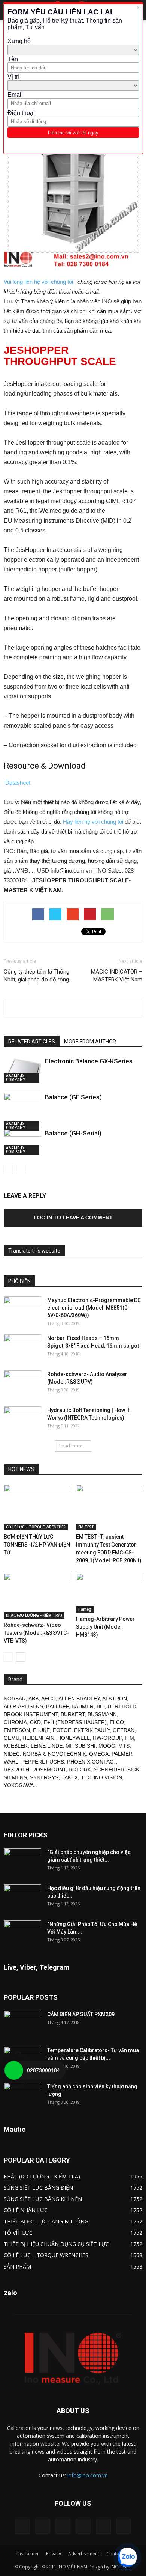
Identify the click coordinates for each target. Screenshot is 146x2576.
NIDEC (12, 1754)
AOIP (10, 1706)
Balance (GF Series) (73, 1097)
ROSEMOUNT (49, 1770)
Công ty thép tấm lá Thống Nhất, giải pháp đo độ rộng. (37, 976)
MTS (124, 1746)
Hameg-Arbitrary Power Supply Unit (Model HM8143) (105, 1627)
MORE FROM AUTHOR (90, 1042)
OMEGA (99, 1754)
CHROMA (15, 1722)
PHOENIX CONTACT (92, 1762)
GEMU (12, 1738)
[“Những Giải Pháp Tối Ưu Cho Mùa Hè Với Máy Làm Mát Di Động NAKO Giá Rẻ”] (22, 1934)
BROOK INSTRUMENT (31, 1714)
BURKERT (73, 1714)
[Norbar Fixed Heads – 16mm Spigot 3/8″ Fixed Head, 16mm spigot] (22, 1348)
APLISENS (31, 1706)
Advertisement (84, 2554)
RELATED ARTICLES (32, 1042)
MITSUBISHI (80, 1746)
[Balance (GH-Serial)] (22, 1142)
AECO (48, 1699)
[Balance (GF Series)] (22, 1112)
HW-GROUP (107, 1738)
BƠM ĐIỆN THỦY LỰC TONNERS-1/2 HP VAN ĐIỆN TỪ (37, 1545)
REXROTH (16, 1770)
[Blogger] (22, 2526)
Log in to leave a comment (73, 1218)
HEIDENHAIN (38, 1738)
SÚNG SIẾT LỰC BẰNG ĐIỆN (38, 2188)
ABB (34, 1699)
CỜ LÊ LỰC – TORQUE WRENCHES (36, 1527)
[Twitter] (103, 2526)
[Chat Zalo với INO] (127, 2557)
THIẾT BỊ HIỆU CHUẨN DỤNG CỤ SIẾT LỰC (56, 2244)
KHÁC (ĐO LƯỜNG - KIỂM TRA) (34, 1615)
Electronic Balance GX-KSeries (89, 1061)
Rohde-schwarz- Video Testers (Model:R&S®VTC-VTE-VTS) (36, 1633)
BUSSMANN (102, 1714)
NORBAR (15, 1699)
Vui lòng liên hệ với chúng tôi (38, 282)
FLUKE (41, 1730)
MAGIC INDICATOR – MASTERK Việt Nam (117, 976)
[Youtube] (124, 2526)
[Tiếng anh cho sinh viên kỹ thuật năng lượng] (22, 2096)
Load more (71, 1446)
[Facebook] (43, 2526)
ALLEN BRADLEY (79, 1699)
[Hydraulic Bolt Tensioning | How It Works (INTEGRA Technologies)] (22, 1420)
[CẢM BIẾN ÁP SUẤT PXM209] (22, 2024)
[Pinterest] (63, 2526)
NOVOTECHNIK (67, 1754)
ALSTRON (115, 1699)
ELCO (117, 1722)
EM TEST (86, 1527)
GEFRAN (124, 1730)
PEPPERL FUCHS (43, 1762)
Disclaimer (28, 2554)
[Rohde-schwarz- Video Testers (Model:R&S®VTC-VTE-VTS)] (37, 1596)
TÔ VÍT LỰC (18, 2233)
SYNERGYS (44, 1777)
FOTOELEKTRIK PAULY (81, 1730)
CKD (35, 1722)
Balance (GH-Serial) (73, 1133)
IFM (129, 1738)
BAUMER (83, 1706)
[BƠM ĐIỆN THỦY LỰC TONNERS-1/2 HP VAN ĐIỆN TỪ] (37, 1507)
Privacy (54, 2554)
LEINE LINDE (47, 1746)
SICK (133, 1770)
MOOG (107, 1746)
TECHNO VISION (101, 1777)
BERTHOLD (122, 1706)
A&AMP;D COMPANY (16, 1078)
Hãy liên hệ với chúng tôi (93, 822)
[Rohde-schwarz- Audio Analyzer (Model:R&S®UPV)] (22, 1384)
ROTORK (80, 1770)
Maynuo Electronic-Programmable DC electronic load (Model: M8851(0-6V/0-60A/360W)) (94, 1308)
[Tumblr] (83, 2526)
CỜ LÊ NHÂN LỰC (26, 2210)
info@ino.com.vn (88, 2475)
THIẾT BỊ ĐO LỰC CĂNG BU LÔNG (46, 2221)
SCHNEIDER (109, 1770)
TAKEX (70, 1777)
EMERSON (17, 1730)
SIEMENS (15, 1777)
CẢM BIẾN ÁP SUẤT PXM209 (81, 2014)
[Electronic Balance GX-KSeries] (22, 1070)
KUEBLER (16, 1746)
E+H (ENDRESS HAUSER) (75, 1722)
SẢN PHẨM (17, 2266)
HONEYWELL (74, 1738)
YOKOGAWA (19, 1785)
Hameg (85, 1609)
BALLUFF (57, 1706)
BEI (101, 1706)
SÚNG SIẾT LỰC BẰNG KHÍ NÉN (43, 2199)
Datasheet (18, 783)
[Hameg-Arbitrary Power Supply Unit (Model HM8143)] (109, 1593)
